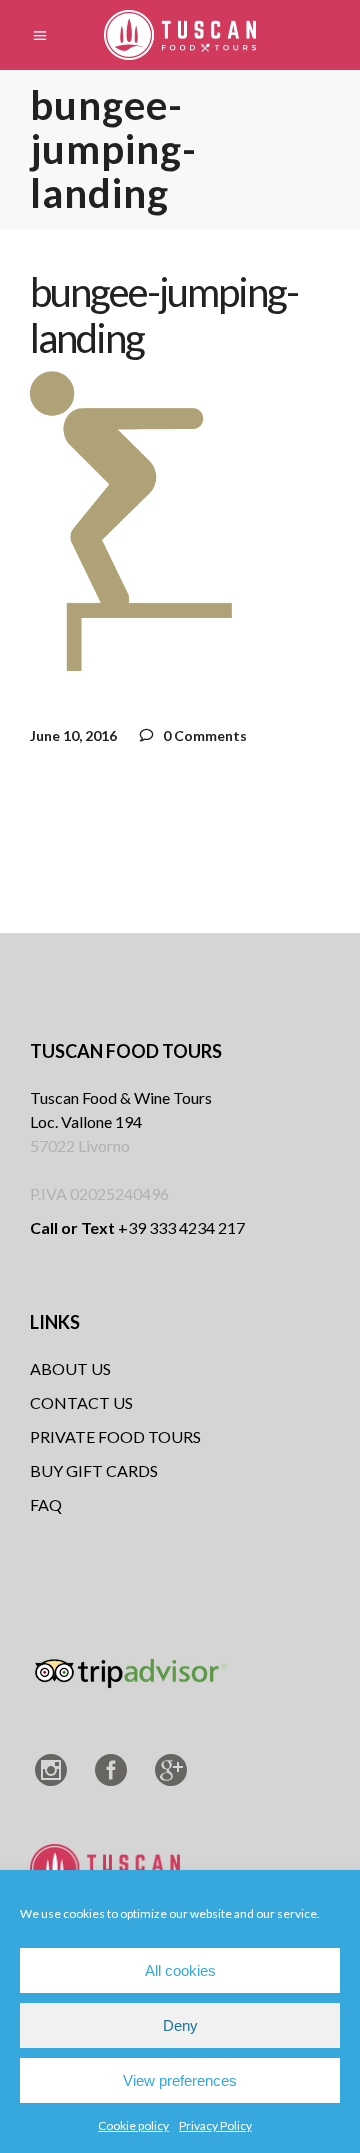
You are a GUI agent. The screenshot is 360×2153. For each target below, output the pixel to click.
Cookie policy (133, 2125)
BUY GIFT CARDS (94, 1470)
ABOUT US (70, 1368)
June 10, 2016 (73, 735)
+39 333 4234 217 (137, 1227)
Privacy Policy (215, 2125)
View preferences (180, 2080)
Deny (180, 2025)
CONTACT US (81, 1402)
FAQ (46, 1504)
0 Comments (203, 735)
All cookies (180, 1970)
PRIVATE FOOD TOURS (115, 1436)
